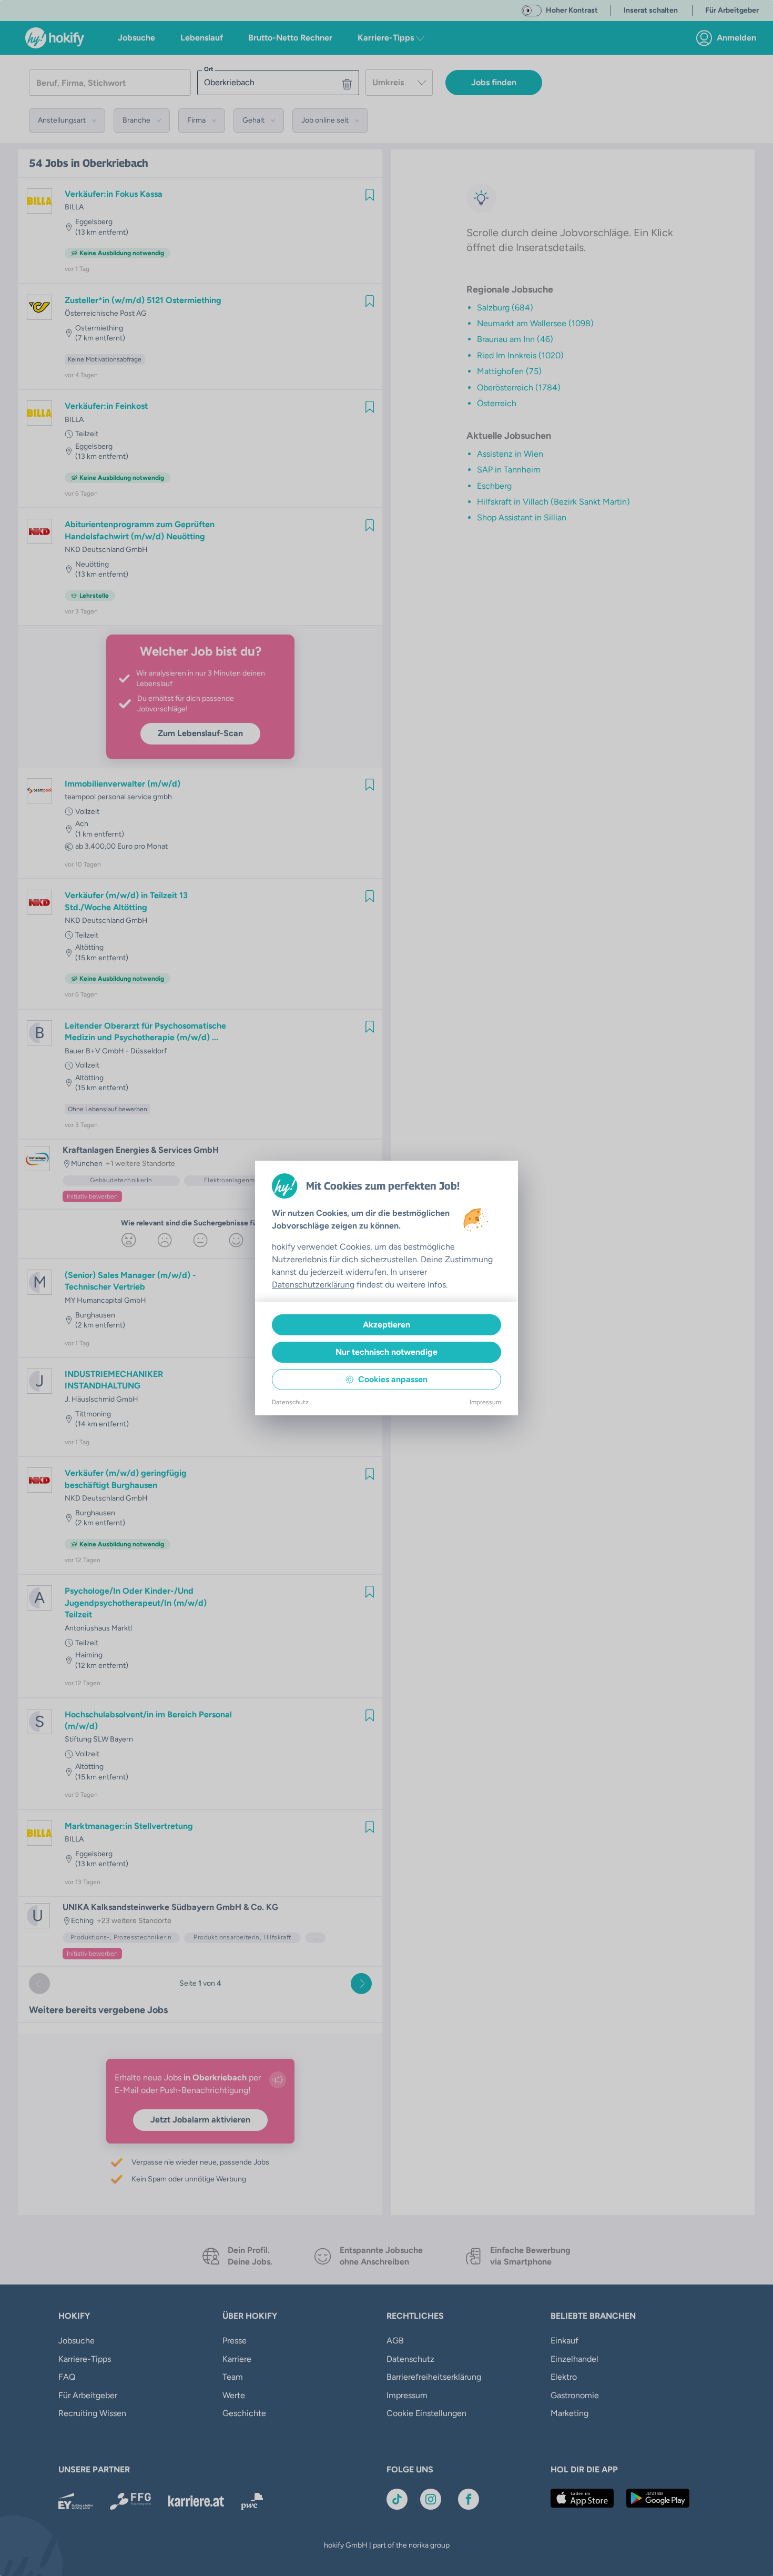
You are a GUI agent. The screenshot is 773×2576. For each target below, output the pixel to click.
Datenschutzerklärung (313, 1285)
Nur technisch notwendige (387, 1352)
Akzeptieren (387, 1325)
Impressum (485, 1402)
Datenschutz (290, 1402)
